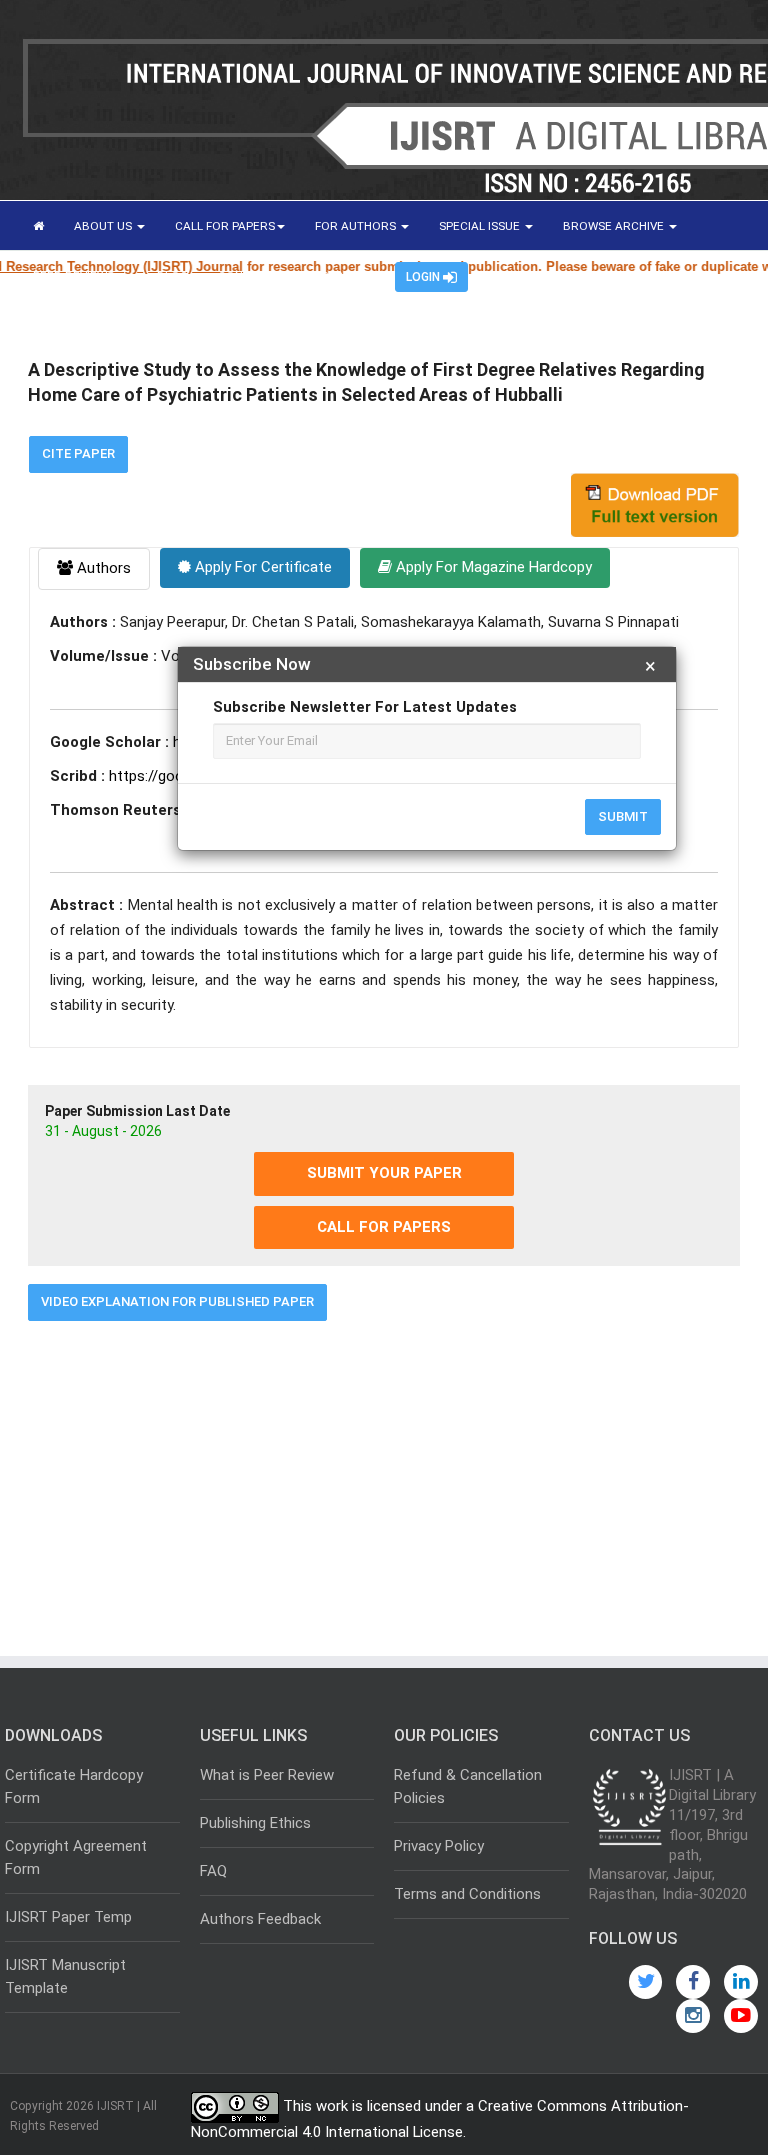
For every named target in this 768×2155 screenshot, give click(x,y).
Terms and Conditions (467, 1894)
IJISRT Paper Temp (68, 1917)
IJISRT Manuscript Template (65, 1976)
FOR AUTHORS (357, 226)
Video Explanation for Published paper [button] (177, 1301)
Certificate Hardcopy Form (74, 1786)
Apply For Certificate (261, 567)
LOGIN (424, 277)
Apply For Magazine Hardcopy (492, 567)
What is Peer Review (267, 1775)
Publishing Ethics (255, 1823)
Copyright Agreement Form (76, 1857)
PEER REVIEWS (75, 276)
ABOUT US (104, 226)
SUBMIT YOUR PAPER (384, 1173)
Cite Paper (78, 453)
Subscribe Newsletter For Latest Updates (365, 707)
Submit (623, 816)
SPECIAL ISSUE (481, 226)
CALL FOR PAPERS (225, 226)
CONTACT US (254, 276)
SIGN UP (343, 276)
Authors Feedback (260, 1919)
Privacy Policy (439, 1846)
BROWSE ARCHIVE (615, 226)
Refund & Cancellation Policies (468, 1786)
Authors (102, 568)
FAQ (213, 1871)
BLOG (172, 276)
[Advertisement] (384, 1481)
